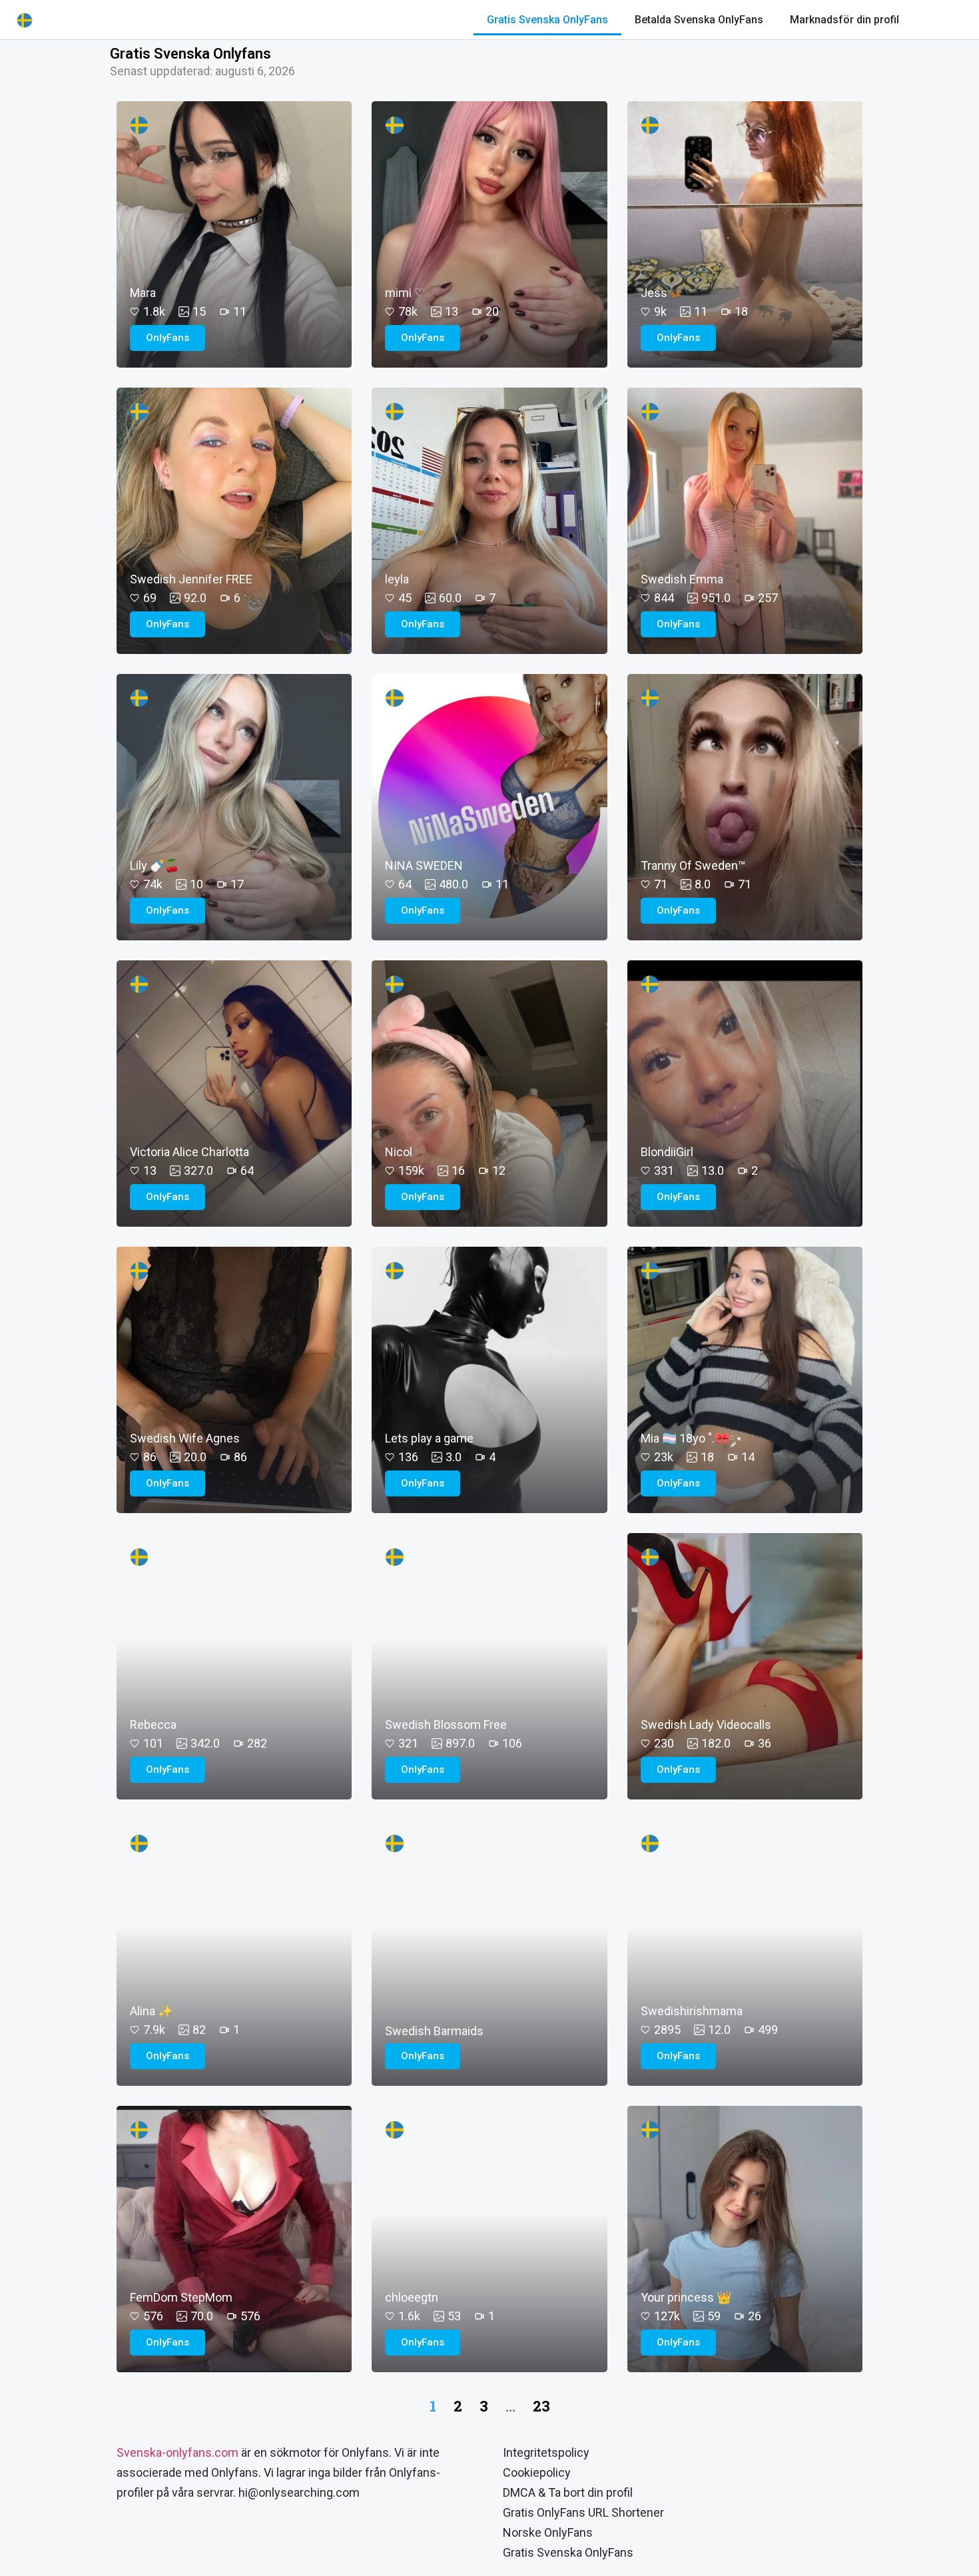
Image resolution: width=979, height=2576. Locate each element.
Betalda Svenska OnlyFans (699, 20)
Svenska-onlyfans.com (177, 2452)
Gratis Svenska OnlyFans (547, 20)
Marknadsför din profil (844, 20)
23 (541, 2406)
